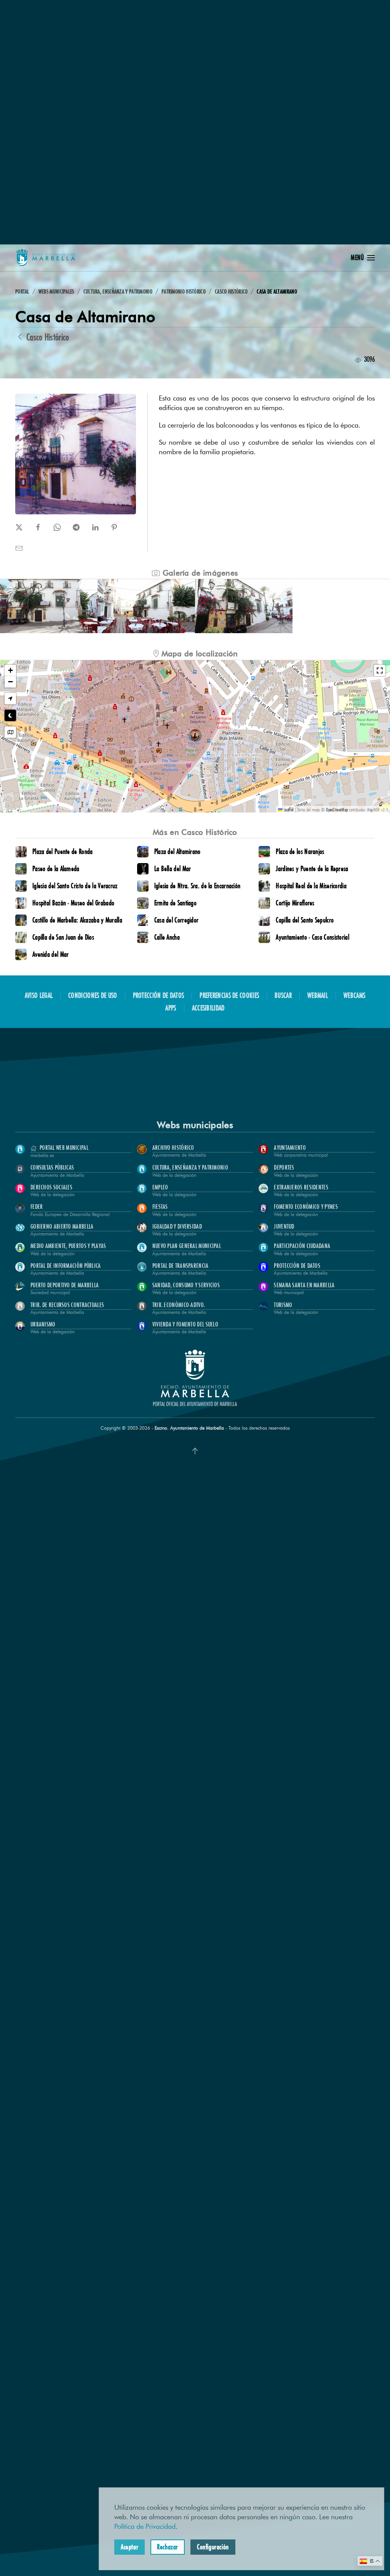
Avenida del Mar (51, 954)
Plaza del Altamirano (177, 851)
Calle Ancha (167, 937)
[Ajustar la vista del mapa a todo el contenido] (10, 732)
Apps (171, 1008)
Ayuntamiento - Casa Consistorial (312, 937)
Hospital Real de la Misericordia (311, 886)
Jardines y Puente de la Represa (312, 868)
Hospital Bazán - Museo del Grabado (73, 903)
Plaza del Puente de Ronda (63, 851)
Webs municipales (195, 1125)
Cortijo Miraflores (295, 903)
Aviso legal (39, 995)
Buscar (283, 995)
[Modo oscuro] (10, 715)
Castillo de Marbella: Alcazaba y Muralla (77, 920)
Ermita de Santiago (175, 903)
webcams (354, 995)
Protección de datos (159, 995)
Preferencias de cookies (229, 995)
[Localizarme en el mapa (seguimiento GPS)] (10, 699)
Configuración (213, 2547)
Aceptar (129, 2547)
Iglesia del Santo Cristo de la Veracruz (75, 886)
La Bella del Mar (173, 868)
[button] (363, 258)
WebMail (318, 995)
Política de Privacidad (145, 2527)
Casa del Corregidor (177, 920)
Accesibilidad (208, 1008)
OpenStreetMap (337, 809)
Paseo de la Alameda (56, 868)
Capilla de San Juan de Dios (63, 937)
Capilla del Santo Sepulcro (305, 920)
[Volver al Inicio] (46, 258)
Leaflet (288, 809)
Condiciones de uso (93, 995)
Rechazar (168, 2547)
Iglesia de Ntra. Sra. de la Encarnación (197, 886)
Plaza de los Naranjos (300, 851)
